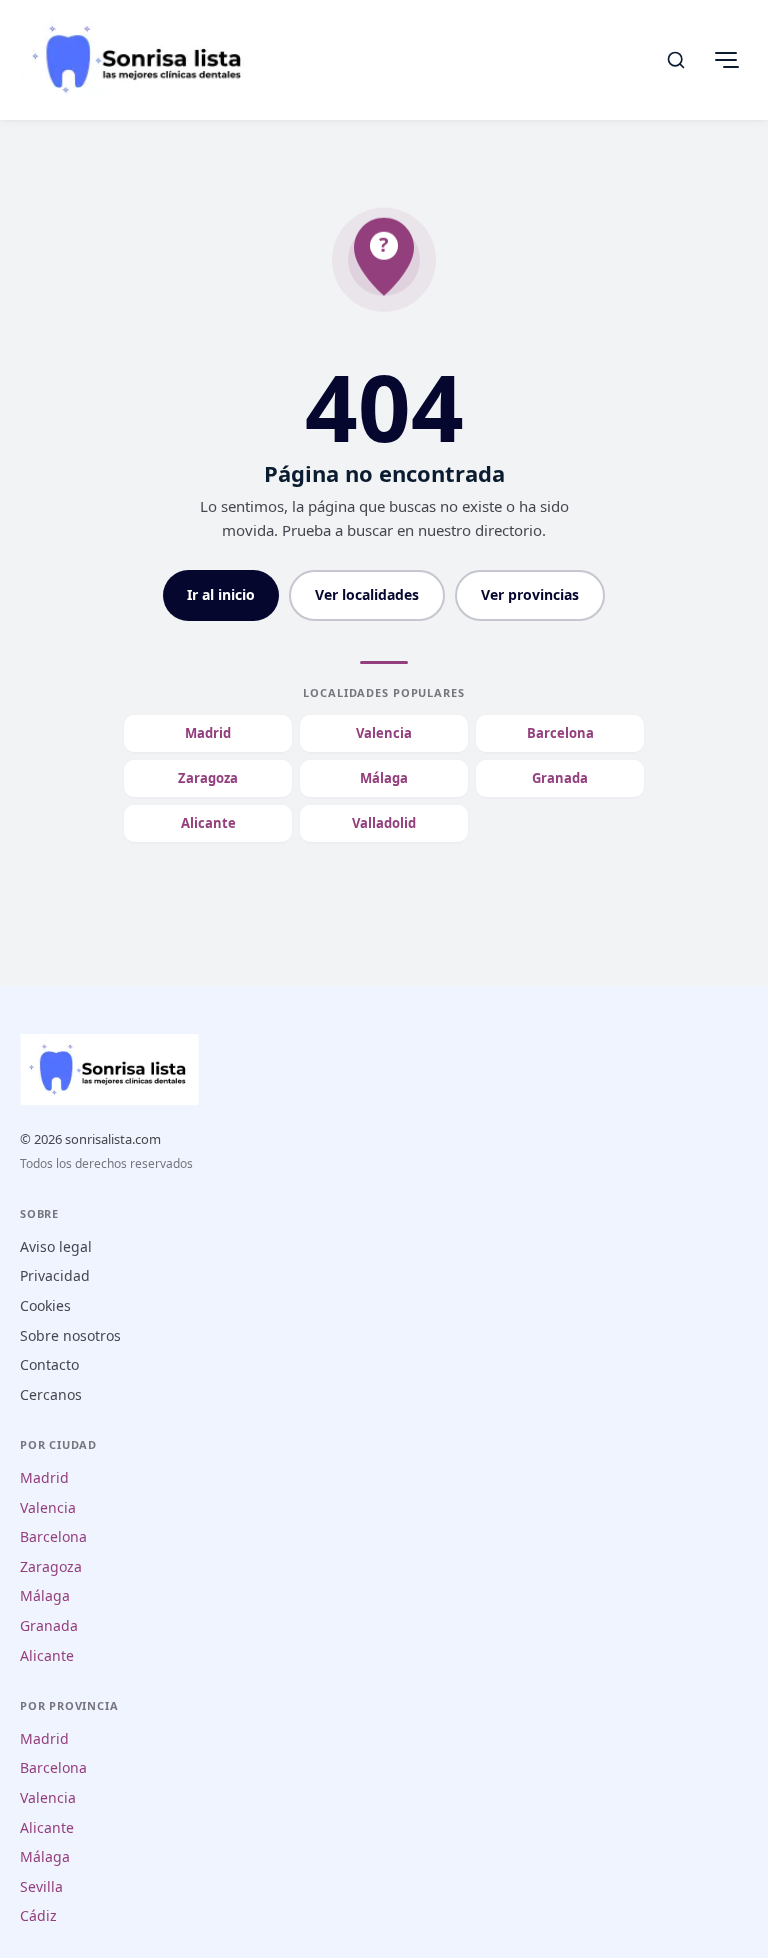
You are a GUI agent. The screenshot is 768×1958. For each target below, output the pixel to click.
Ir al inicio (221, 594)
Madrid (208, 733)
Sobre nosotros (70, 1335)
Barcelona (560, 733)
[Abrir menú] (726, 60)
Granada (560, 778)
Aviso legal (56, 1246)
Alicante (208, 823)
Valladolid (384, 823)
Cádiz (38, 1915)
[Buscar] (676, 60)
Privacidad (55, 1275)
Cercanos (51, 1394)
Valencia (384, 733)
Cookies (45, 1305)
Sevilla (41, 1886)
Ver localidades (367, 594)
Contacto (49, 1364)
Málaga (384, 778)
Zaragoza (208, 778)
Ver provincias (530, 594)
